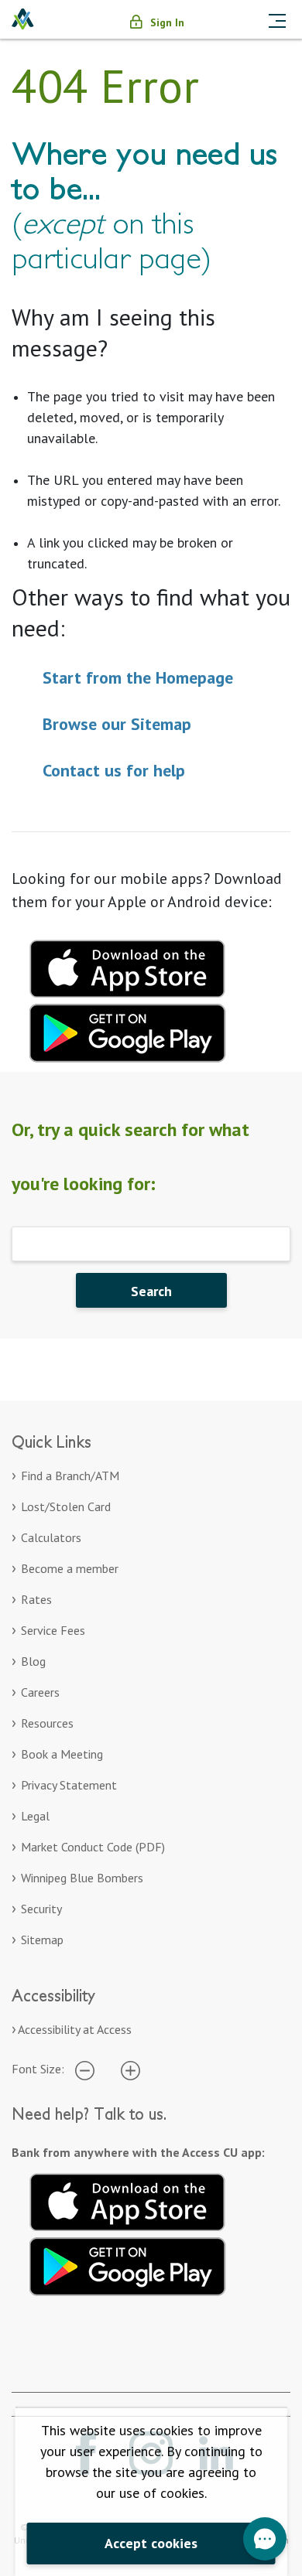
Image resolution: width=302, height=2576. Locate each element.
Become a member (70, 1568)
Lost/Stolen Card (66, 1506)
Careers (40, 1692)
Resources (47, 1723)
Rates (36, 1599)
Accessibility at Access (75, 2029)
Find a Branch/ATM (70, 1476)
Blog (33, 1661)
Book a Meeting (62, 1754)
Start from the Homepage (138, 677)
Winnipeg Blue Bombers (82, 1878)
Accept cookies (151, 2543)
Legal (35, 1816)
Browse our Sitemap (117, 724)
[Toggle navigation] (277, 19)
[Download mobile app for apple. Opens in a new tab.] (128, 967)
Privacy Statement (69, 1785)
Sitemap (42, 1940)
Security (41, 1909)
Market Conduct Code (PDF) (93, 1847)
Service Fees (53, 1630)
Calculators (51, 1537)
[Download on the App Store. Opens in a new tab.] (128, 2199)
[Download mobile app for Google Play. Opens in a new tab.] (128, 1031)
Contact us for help (114, 770)
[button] (265, 2539)
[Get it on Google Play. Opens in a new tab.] (128, 2264)
